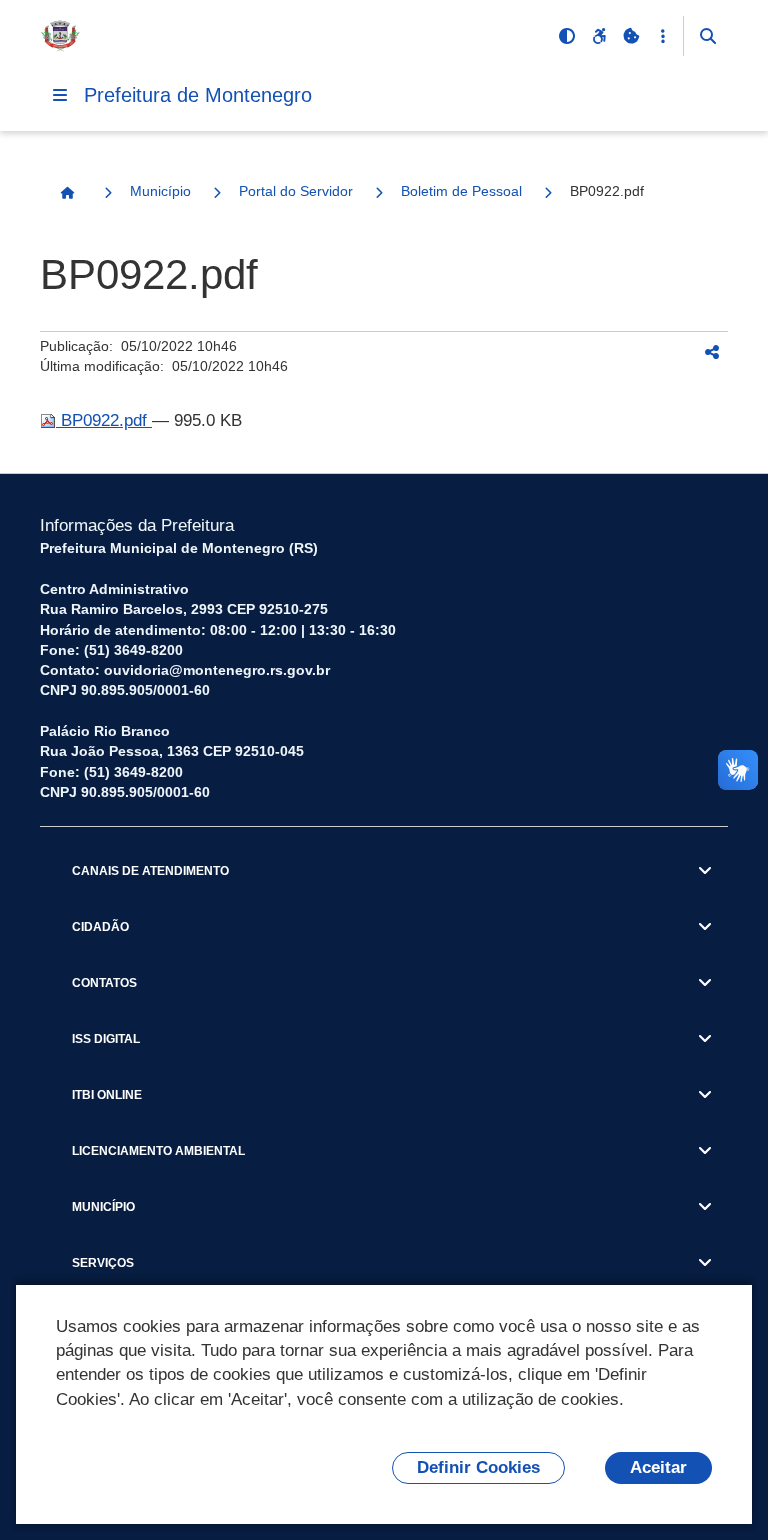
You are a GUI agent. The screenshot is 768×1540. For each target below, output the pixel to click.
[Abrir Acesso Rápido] (663, 36)
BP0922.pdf (104, 420)
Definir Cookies (478, 1467)
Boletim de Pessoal (461, 191)
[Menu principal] (60, 95)
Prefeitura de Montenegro (198, 95)
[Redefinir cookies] (631, 36)
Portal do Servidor (296, 191)
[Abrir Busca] (708, 36)
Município (160, 191)
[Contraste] (567, 36)
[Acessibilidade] (599, 36)
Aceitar (658, 1467)
